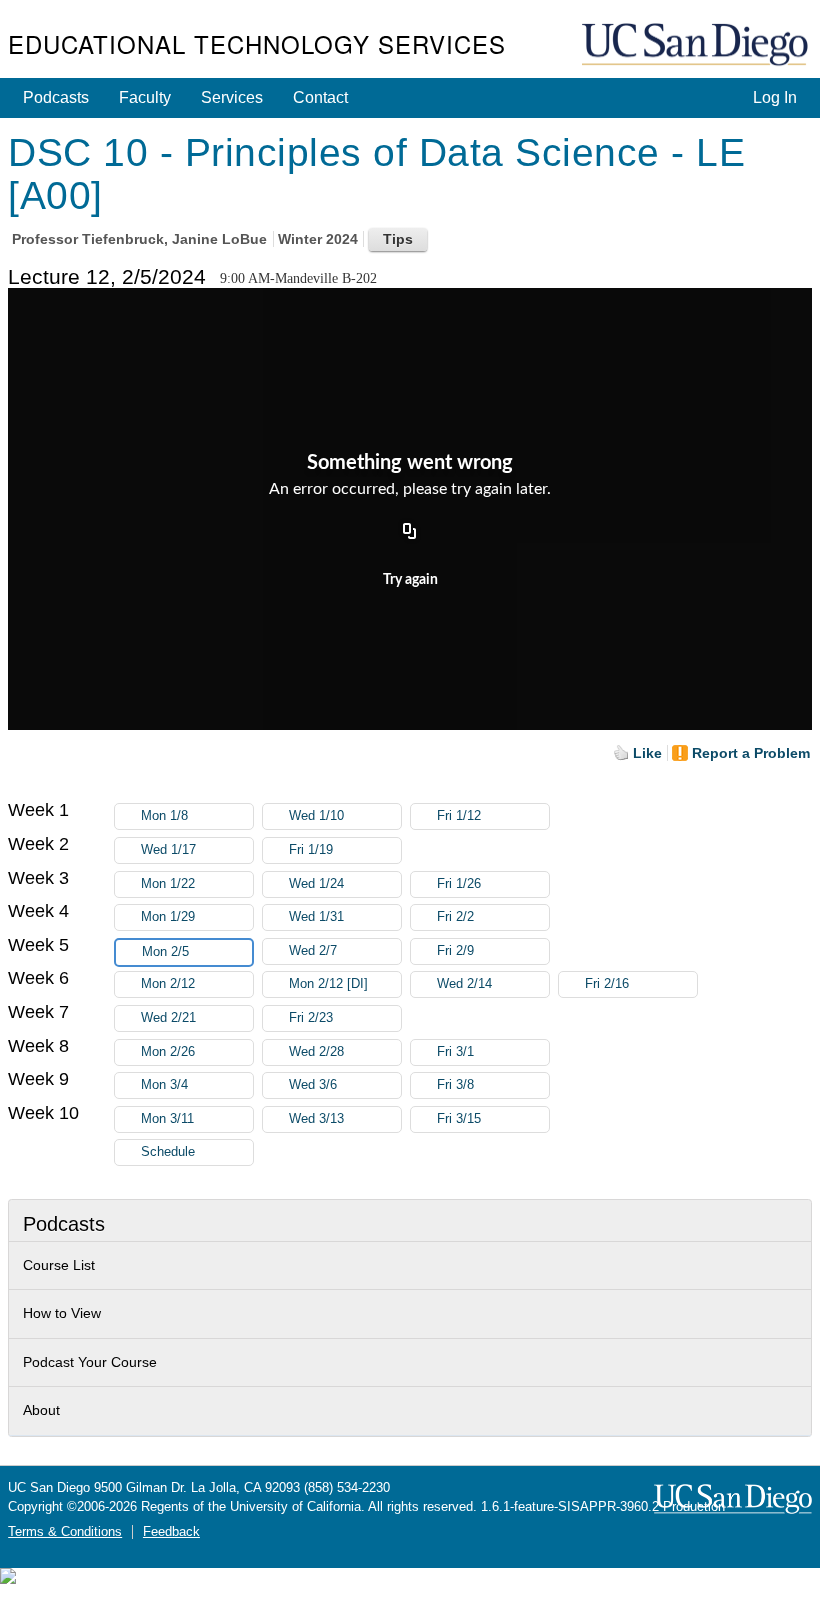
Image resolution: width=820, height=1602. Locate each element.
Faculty (145, 97)
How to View (62, 1313)
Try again (410, 580)
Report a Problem (751, 753)
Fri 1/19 (311, 850)
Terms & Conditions (65, 1532)
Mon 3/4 (164, 1085)
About (41, 1410)
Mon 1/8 (164, 816)
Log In (775, 97)
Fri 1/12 (459, 816)
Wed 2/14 (464, 984)
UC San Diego (697, 45)
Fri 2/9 (455, 951)
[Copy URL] (410, 532)
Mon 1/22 (168, 884)
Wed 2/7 (313, 951)
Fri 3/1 (455, 1052)
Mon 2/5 (165, 952)
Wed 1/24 (316, 884)
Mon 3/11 (167, 1119)
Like (647, 753)
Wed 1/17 (168, 850)
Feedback (171, 1532)
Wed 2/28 (316, 1052)
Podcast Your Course (90, 1362)
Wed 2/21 (168, 1018)
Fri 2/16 (607, 984)
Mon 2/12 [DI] (328, 984)
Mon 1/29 (168, 917)
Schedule (168, 1152)
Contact (320, 97)
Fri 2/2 (455, 917)
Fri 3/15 (459, 1119)
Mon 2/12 (168, 984)
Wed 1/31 (316, 917)
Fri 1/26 (459, 884)
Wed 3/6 (313, 1085)
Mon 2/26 (168, 1052)
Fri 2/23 (311, 1018)
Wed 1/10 (316, 816)
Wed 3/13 (316, 1119)
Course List (59, 1265)
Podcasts (56, 97)
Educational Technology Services (257, 43)
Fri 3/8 (455, 1085)
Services (232, 97)
